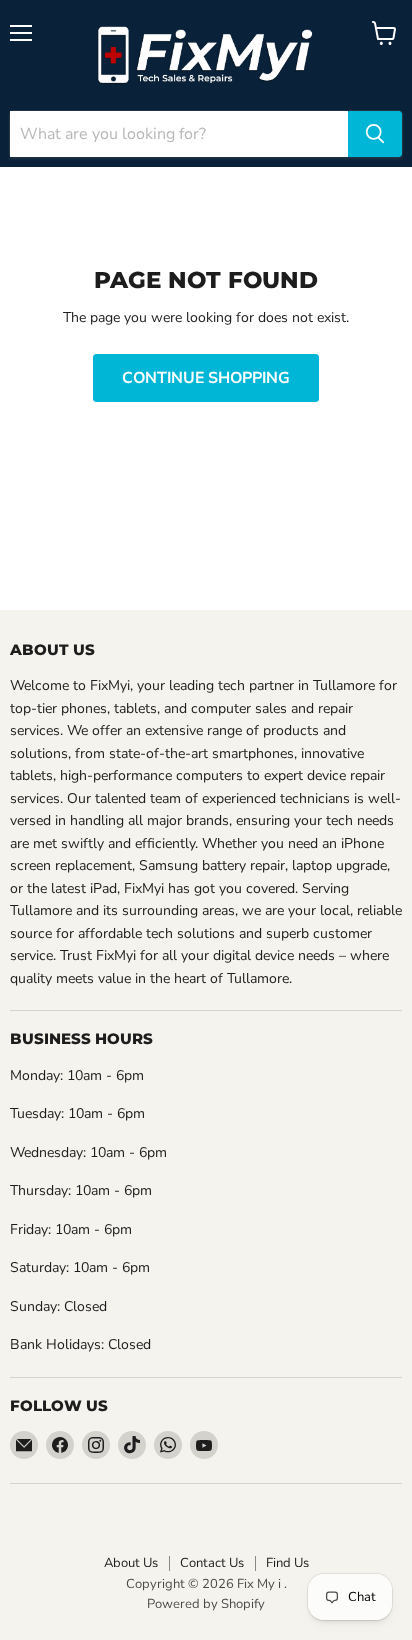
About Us (131, 1563)
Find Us (287, 1563)
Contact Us (212, 1563)
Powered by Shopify (206, 1604)
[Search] (375, 134)
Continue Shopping (206, 378)
